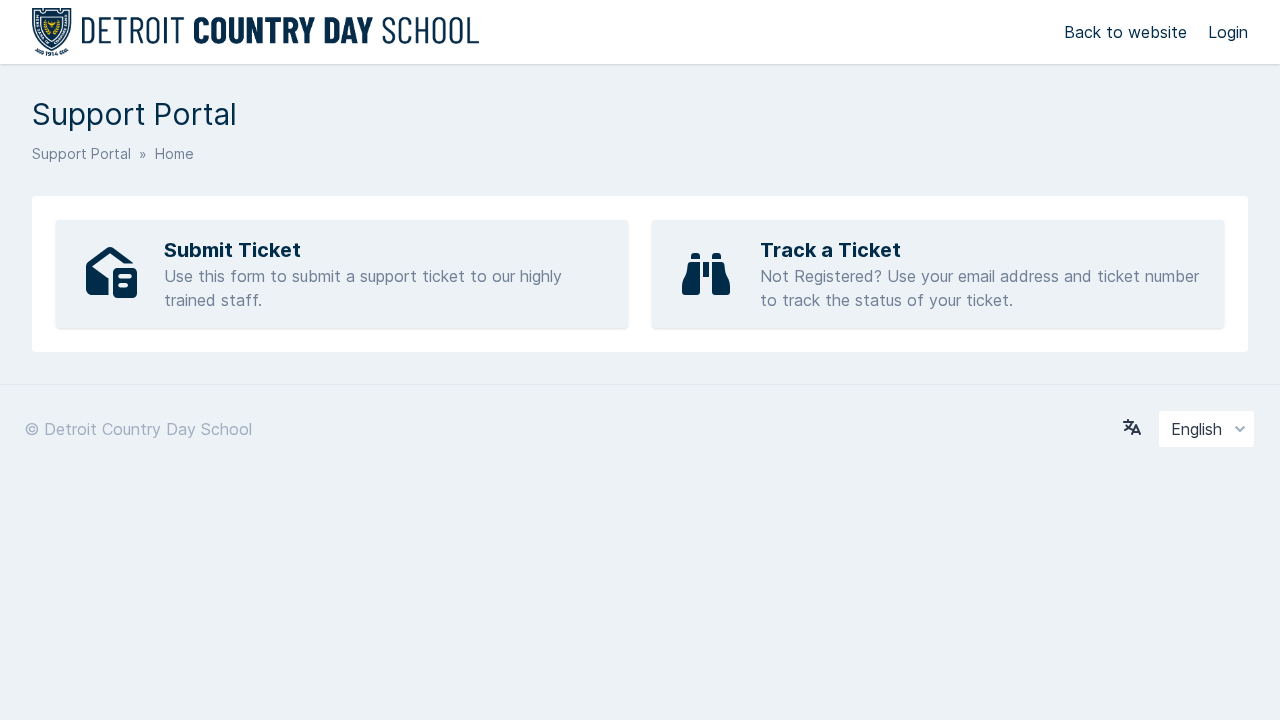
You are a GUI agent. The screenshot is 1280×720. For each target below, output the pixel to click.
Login (1228, 32)
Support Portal (81, 153)
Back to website (1128, 32)
